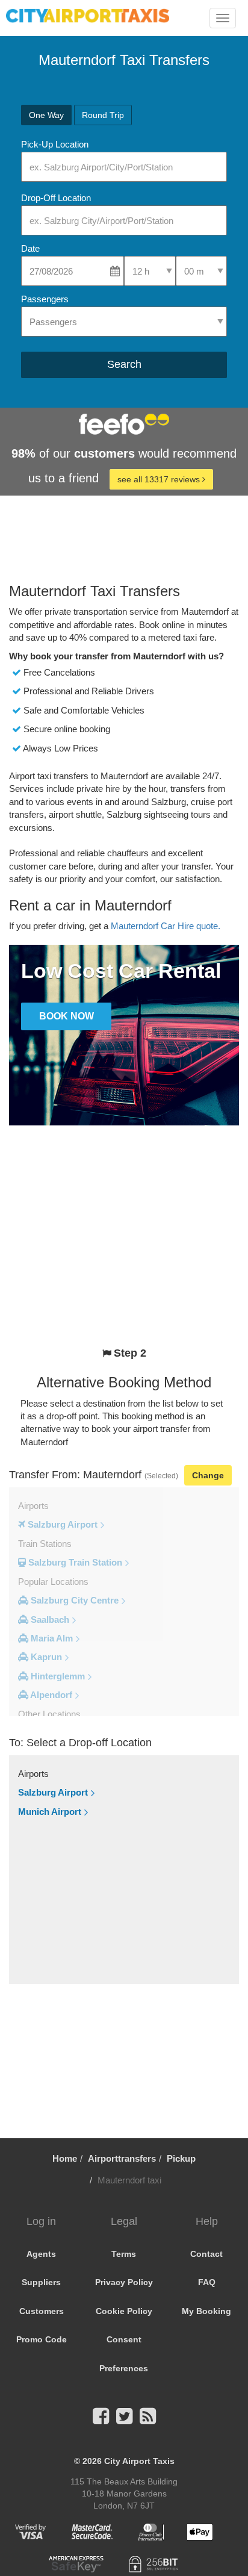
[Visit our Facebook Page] (101, 2420)
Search (124, 364)
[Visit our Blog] (148, 2420)
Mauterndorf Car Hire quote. (166, 926)
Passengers (45, 299)
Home (65, 2158)
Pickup (181, 2158)
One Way (46, 115)
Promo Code (42, 2339)
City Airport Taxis (139, 2461)
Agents (41, 2254)
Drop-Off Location (56, 198)
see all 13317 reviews (160, 479)
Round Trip (103, 115)
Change (208, 1475)
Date (30, 248)
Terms (124, 2254)
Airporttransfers (122, 2158)
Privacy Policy (124, 2282)
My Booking (206, 2311)
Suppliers (41, 2282)
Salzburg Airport (53, 1792)
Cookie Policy (124, 2311)
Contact (206, 2254)
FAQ (207, 2282)
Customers (42, 2311)
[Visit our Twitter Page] (124, 2420)
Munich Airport (50, 1812)
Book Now (67, 1016)
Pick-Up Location (55, 144)
